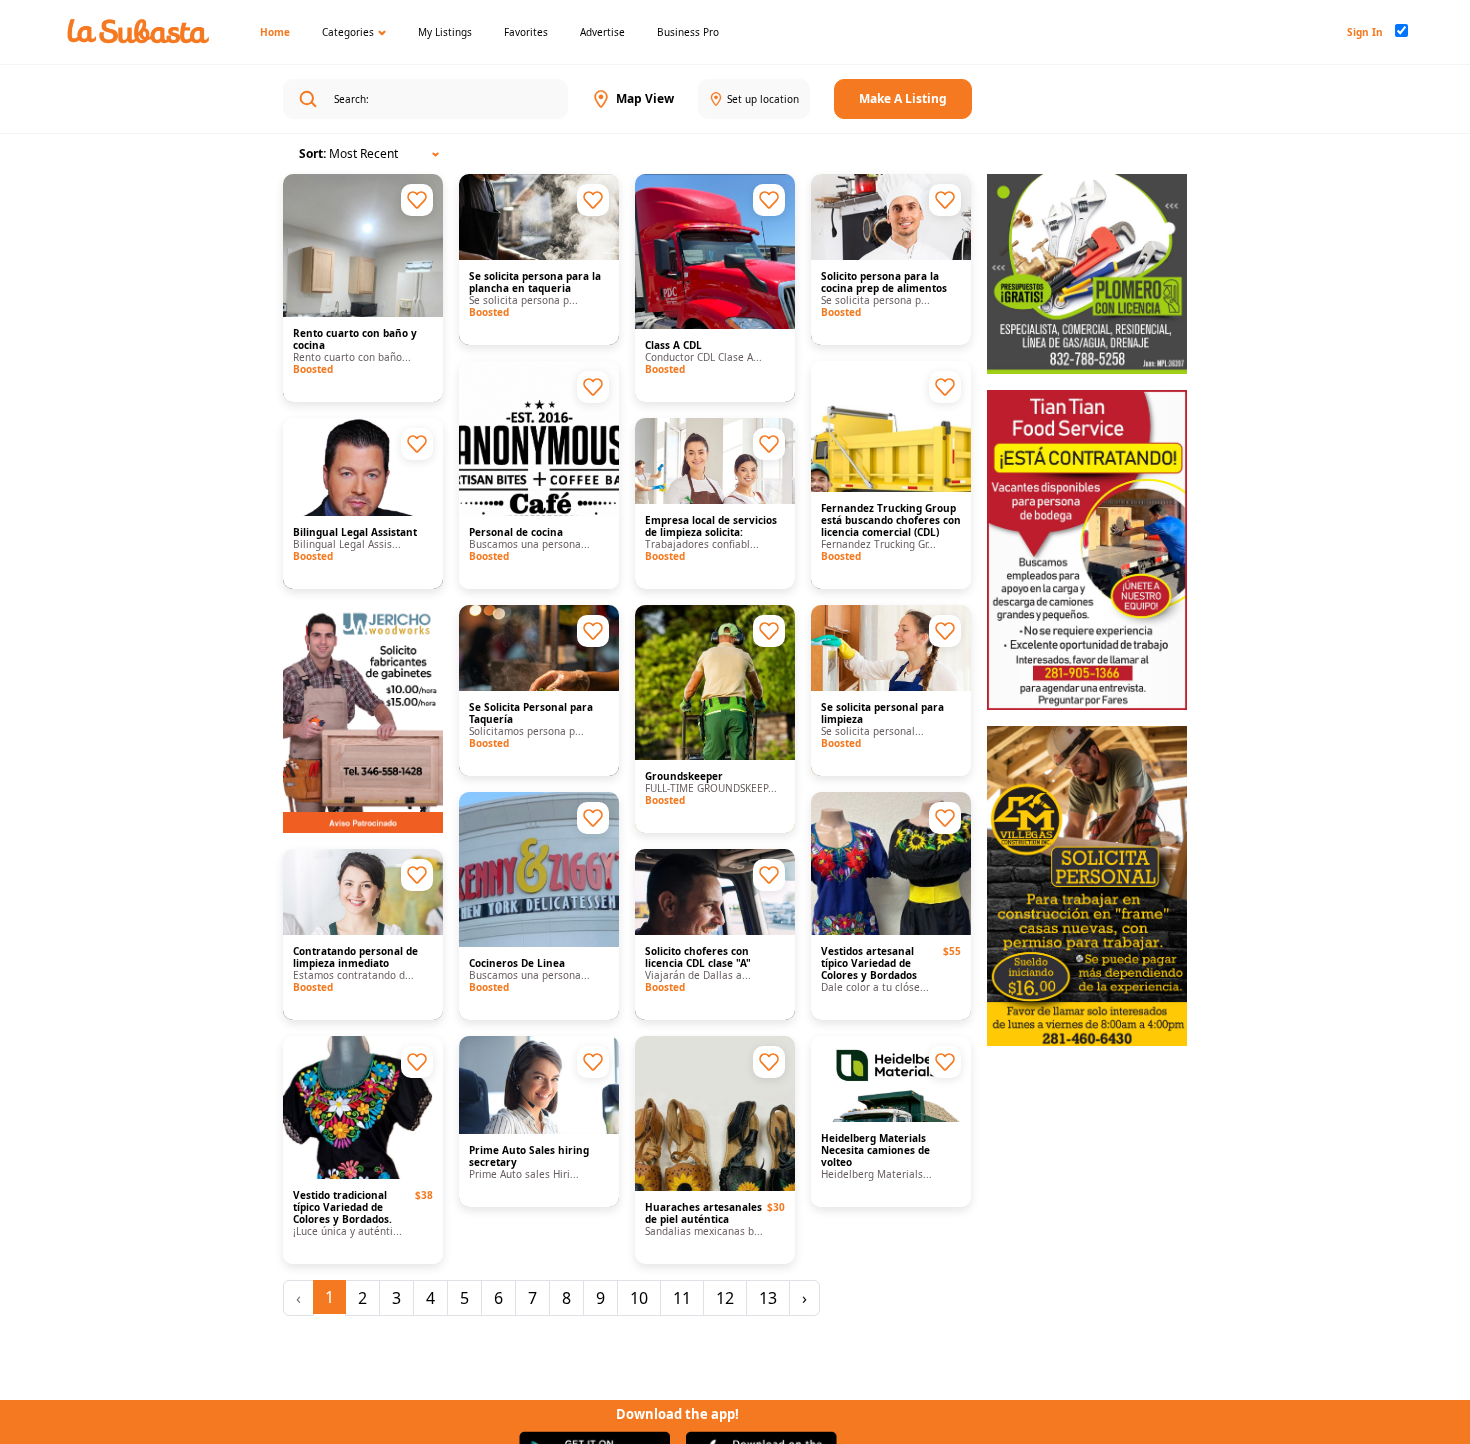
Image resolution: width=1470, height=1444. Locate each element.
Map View (645, 98)
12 (725, 1298)
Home (275, 32)
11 (682, 1298)
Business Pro (688, 32)
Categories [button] (348, 32)
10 (639, 1298)
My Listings (445, 32)
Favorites (526, 32)
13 (768, 1298)
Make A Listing (903, 98)
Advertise (602, 32)
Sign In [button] (1365, 32)
